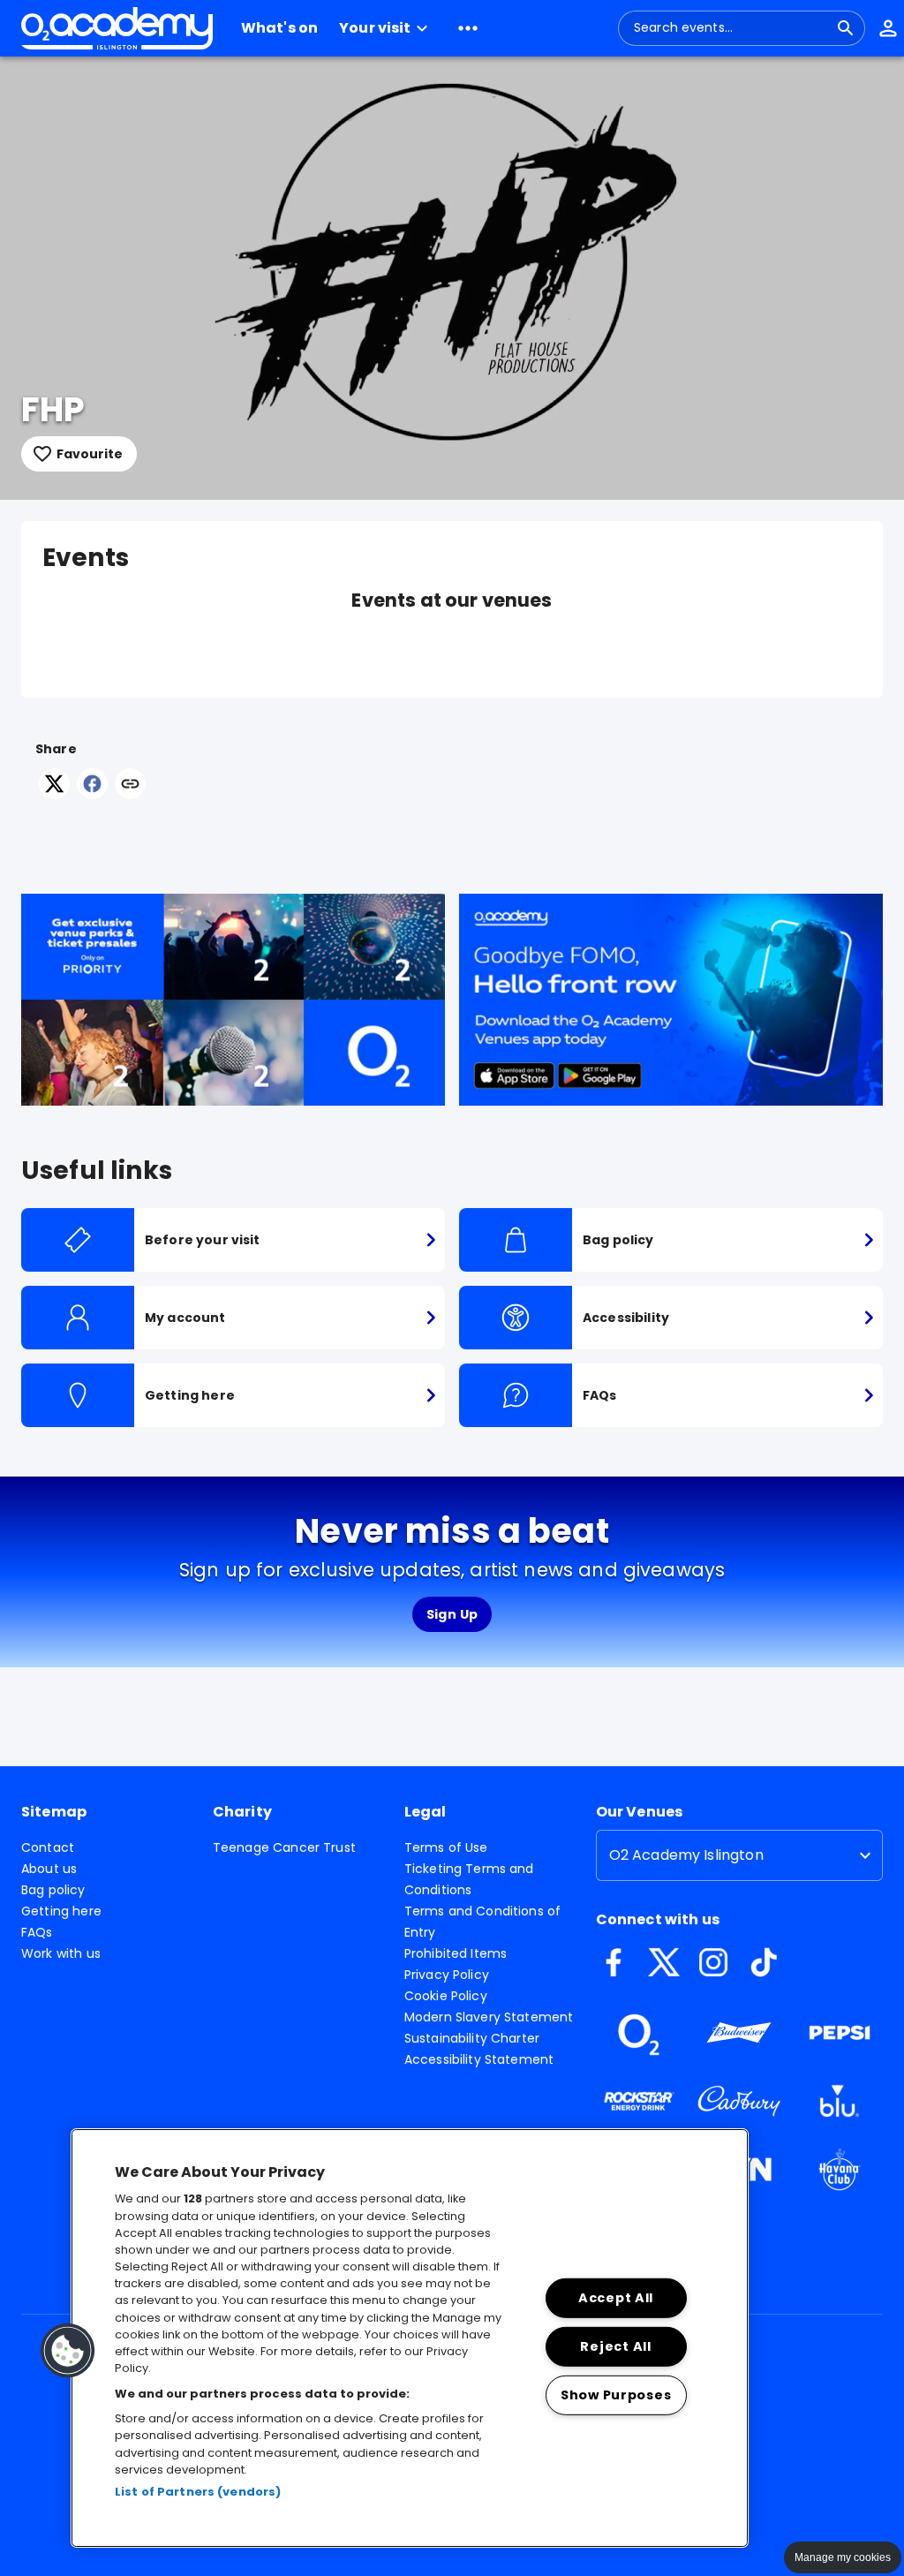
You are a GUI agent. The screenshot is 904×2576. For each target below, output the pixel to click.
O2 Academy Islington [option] (686, 1855)
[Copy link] (130, 785)
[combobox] (731, 28)
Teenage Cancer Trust (284, 1847)
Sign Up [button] (452, 1614)
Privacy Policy (447, 1975)
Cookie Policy (446, 1996)
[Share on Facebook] (92, 794)
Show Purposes (616, 2394)
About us (49, 1869)
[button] (386, 28)
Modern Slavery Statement (489, 2017)
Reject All (615, 2346)
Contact (48, 1847)
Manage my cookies (843, 2557)
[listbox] (739, 1855)
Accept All (616, 2298)
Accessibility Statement (479, 2059)
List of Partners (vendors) (198, 2492)
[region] (410, 2338)
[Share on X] (54, 794)
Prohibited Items (456, 1953)
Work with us (61, 1953)
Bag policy (53, 1890)
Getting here (61, 1911)
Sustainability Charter (472, 2038)
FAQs (37, 1932)
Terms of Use (446, 1847)
